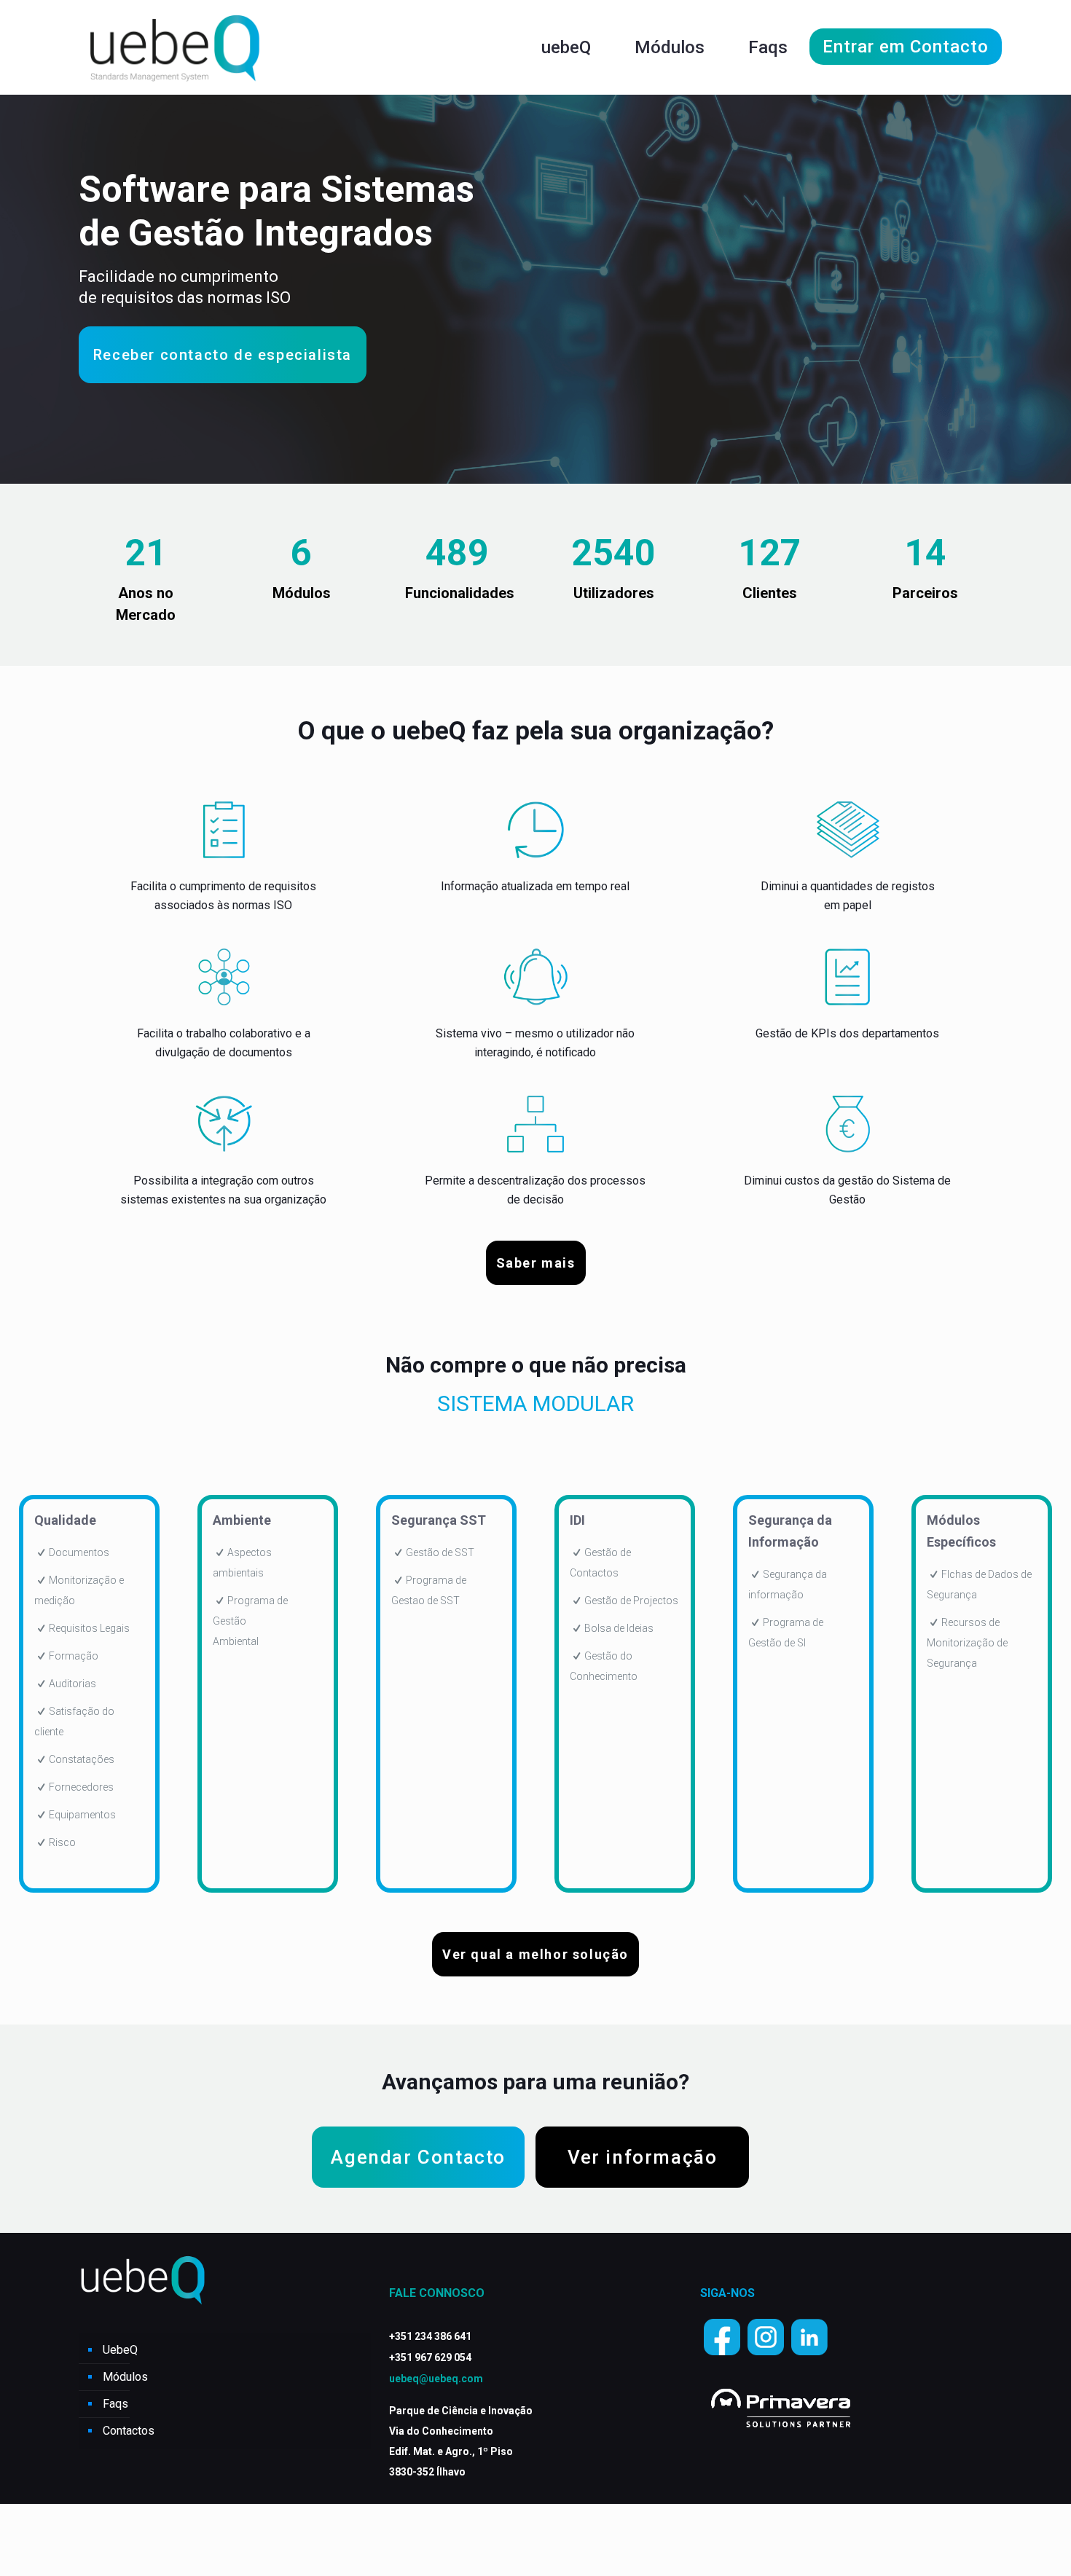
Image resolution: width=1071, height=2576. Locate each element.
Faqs (115, 2404)
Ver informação (642, 2157)
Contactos (129, 2431)
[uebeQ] (174, 47)
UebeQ (120, 2350)
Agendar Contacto (418, 2157)
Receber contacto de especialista (223, 355)
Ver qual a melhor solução (535, 1954)
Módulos (125, 2377)
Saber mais (536, 1263)
